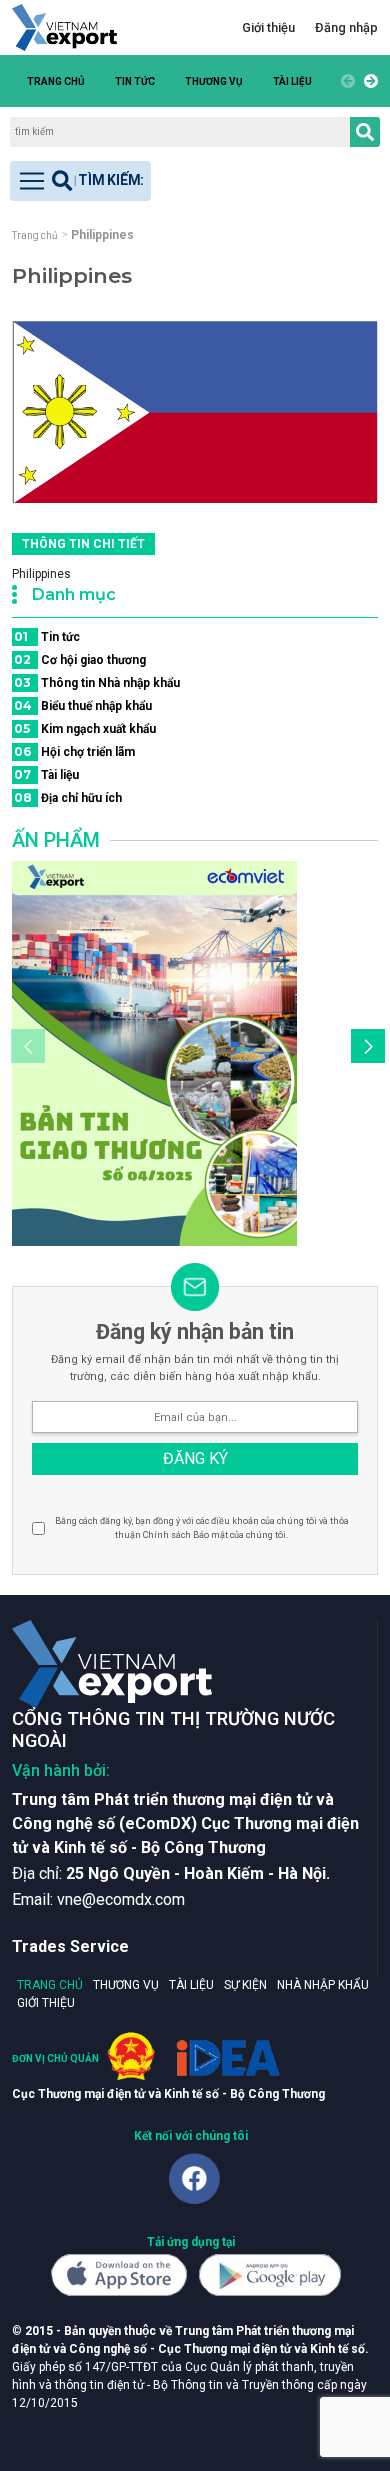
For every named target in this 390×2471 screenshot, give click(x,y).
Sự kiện (245, 1985)
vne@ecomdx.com (121, 1899)
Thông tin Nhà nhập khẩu (97, 682)
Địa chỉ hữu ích (68, 797)
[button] (368, 81)
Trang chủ (56, 81)
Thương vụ (214, 81)
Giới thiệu (268, 27)
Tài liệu (292, 81)
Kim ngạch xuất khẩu (85, 728)
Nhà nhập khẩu (323, 1985)
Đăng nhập (346, 27)
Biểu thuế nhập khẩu (83, 705)
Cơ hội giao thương (80, 659)
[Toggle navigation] (80, 181)
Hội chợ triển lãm (74, 751)
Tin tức (135, 81)
